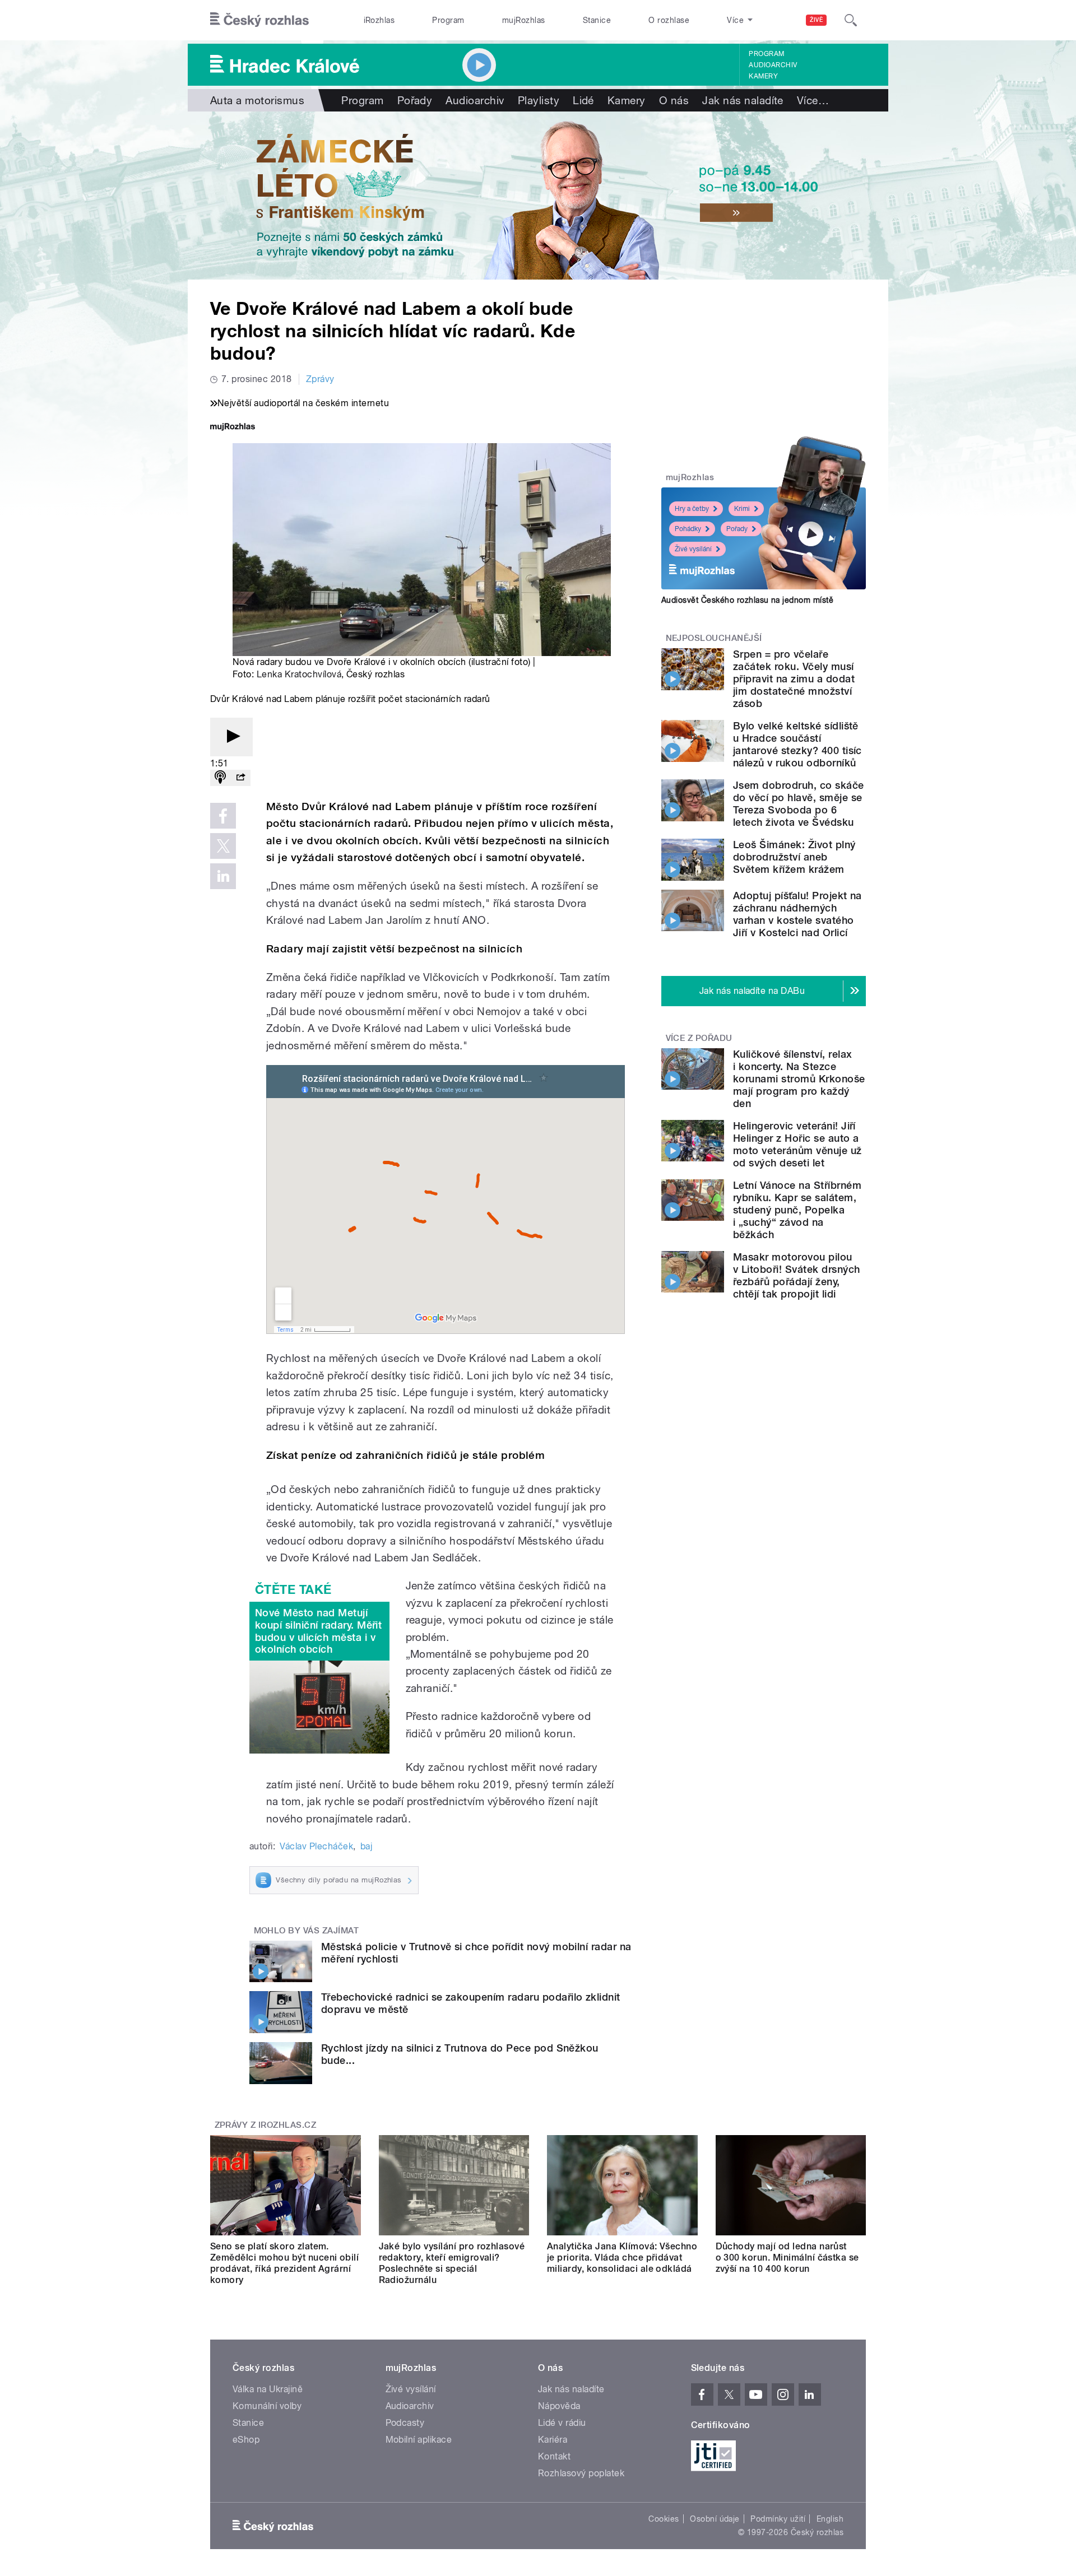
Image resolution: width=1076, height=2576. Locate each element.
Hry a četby (692, 509)
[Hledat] (851, 20)
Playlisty (539, 100)
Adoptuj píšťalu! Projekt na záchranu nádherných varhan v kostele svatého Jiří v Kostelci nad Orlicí (797, 914)
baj (366, 1846)
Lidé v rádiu (562, 2423)
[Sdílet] (240, 778)
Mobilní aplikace (419, 2440)
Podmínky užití (778, 2519)
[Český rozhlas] (259, 20)
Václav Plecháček (316, 1846)
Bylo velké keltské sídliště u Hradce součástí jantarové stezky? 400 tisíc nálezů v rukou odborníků (797, 744)
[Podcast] (220, 778)
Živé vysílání (693, 549)
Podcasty (405, 2423)
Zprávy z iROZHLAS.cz (266, 2125)
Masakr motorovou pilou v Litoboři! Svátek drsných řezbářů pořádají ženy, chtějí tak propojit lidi (796, 1275)
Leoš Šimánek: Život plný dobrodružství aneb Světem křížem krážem (794, 857)
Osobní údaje (715, 2519)
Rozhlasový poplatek (581, 2473)
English (830, 2519)
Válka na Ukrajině (268, 2389)
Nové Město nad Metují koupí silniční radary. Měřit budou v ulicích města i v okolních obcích (318, 1631)
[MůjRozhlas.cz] (233, 428)
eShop (246, 2440)
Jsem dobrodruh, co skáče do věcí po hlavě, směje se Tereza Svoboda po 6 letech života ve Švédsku (799, 804)
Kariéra (553, 2440)
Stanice (597, 20)
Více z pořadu (699, 1038)
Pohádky (688, 529)
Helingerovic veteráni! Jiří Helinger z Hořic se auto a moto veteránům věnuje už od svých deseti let (797, 1144)
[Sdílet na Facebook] (223, 816)
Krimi (742, 509)
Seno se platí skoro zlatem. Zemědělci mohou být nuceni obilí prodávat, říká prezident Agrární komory (284, 2263)
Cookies (664, 2519)
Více (813, 100)
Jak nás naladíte (743, 100)
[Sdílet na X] (223, 846)
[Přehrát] (231, 737)
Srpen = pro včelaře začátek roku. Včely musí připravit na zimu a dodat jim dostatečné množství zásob (794, 679)
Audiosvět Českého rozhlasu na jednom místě (747, 600)
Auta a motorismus (257, 100)
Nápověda (559, 2406)
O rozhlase (669, 20)
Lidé (583, 100)
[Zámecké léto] (538, 196)
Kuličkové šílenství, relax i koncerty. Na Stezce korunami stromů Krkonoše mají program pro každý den (799, 1079)
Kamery (763, 76)
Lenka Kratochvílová (299, 674)
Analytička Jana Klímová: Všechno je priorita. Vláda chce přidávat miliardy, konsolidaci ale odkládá (622, 2258)
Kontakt (554, 2456)
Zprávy (320, 379)
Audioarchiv (773, 65)
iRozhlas (379, 20)
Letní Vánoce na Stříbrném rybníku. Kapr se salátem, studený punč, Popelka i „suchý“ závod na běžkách (797, 1210)
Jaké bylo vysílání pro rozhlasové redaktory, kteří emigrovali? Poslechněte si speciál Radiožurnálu (452, 2263)
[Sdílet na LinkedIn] (223, 876)
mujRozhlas (524, 20)
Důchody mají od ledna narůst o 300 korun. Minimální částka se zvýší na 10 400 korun (787, 2258)
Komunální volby (267, 2406)
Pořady (415, 100)
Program (448, 20)
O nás (674, 100)
